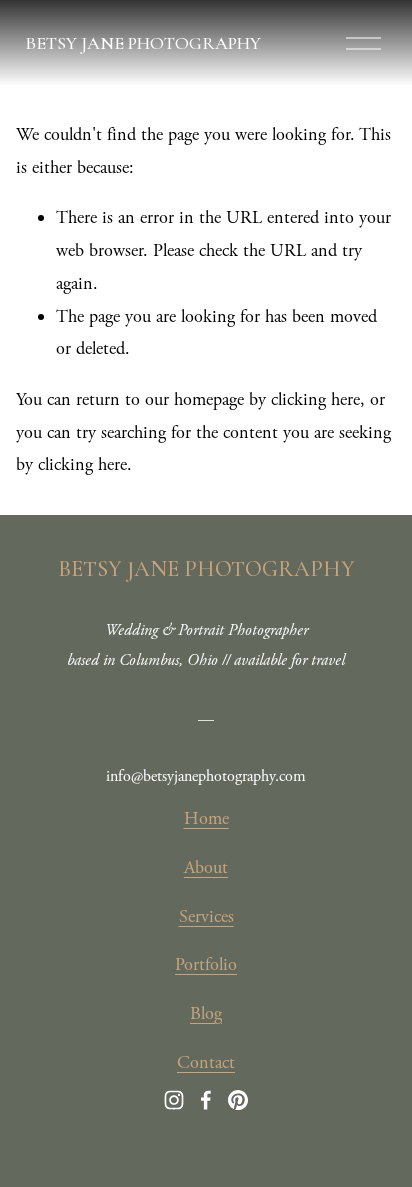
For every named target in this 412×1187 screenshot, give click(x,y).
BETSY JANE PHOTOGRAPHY (143, 43)
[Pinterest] (238, 1100)
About (206, 867)
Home (206, 818)
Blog (206, 1013)
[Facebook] (206, 1100)
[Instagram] (174, 1100)
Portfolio (206, 964)
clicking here (315, 399)
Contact (206, 1062)
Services (206, 916)
